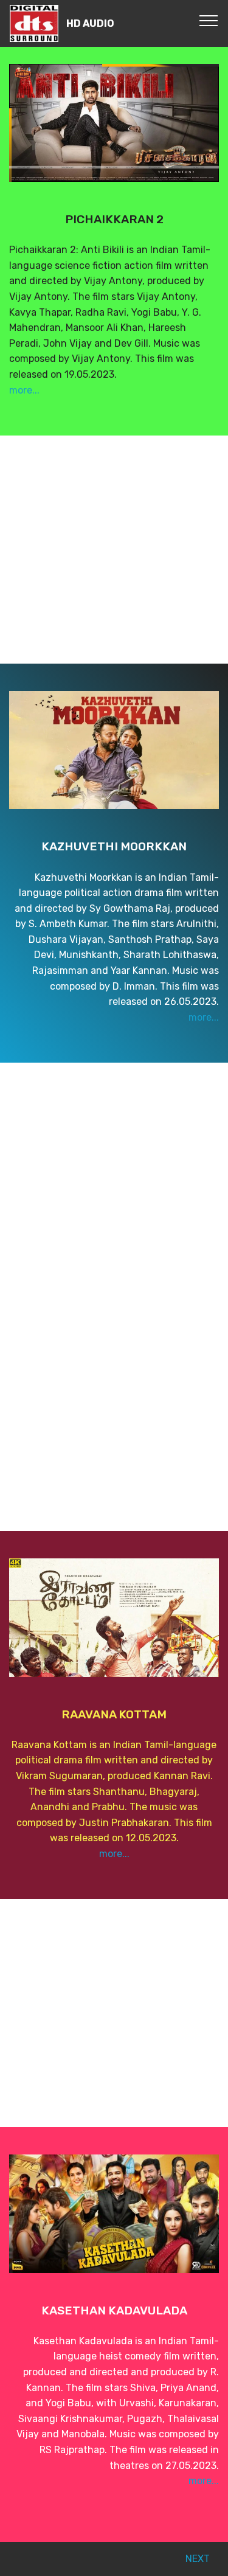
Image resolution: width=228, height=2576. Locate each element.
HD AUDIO (90, 23)
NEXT (198, 2559)
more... (24, 390)
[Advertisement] (114, 550)
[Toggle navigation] (209, 20)
